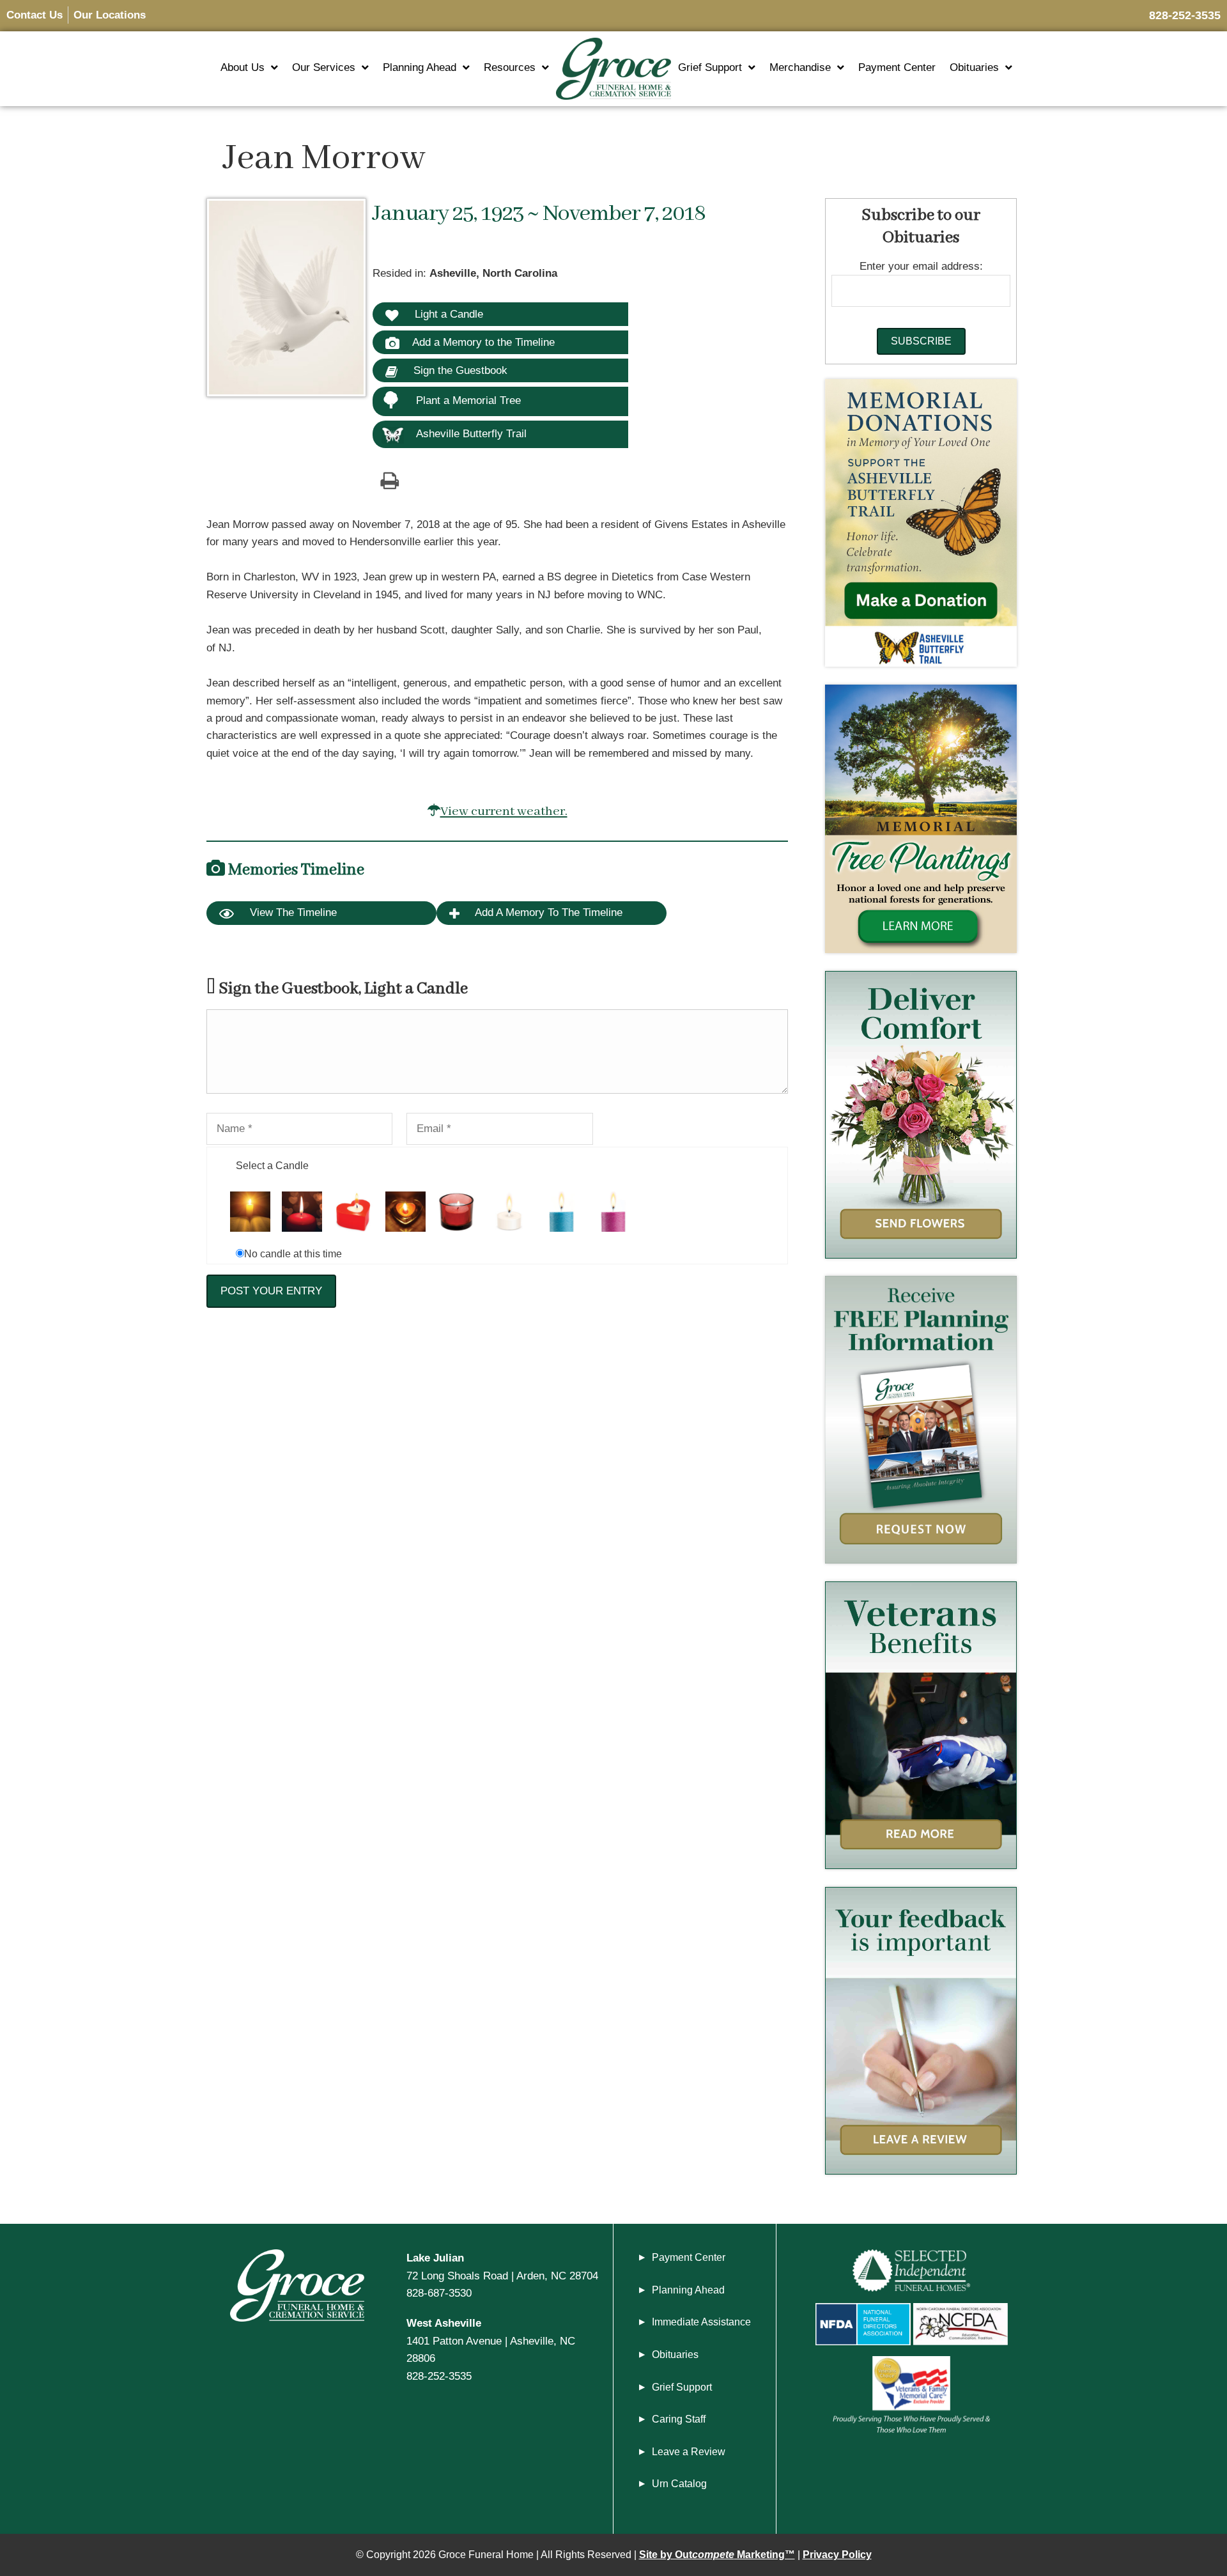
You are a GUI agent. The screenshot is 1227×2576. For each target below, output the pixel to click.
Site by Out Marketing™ (717, 2555)
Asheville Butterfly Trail (471, 433)
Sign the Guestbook (459, 370)
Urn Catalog (679, 2484)
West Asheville (444, 2323)
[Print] (389, 480)
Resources (510, 67)
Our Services (324, 67)
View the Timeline (292, 912)
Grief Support (710, 67)
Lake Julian (435, 2258)
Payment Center (897, 67)
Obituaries (974, 67)
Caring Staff (679, 2419)
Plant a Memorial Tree (468, 400)
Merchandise (800, 67)
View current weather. (504, 811)
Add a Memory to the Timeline (483, 342)
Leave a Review (689, 2452)
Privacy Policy (837, 2555)
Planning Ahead (420, 67)
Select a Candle (272, 1166)
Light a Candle (447, 314)
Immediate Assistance (701, 2322)
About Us (243, 67)
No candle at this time (293, 1254)
